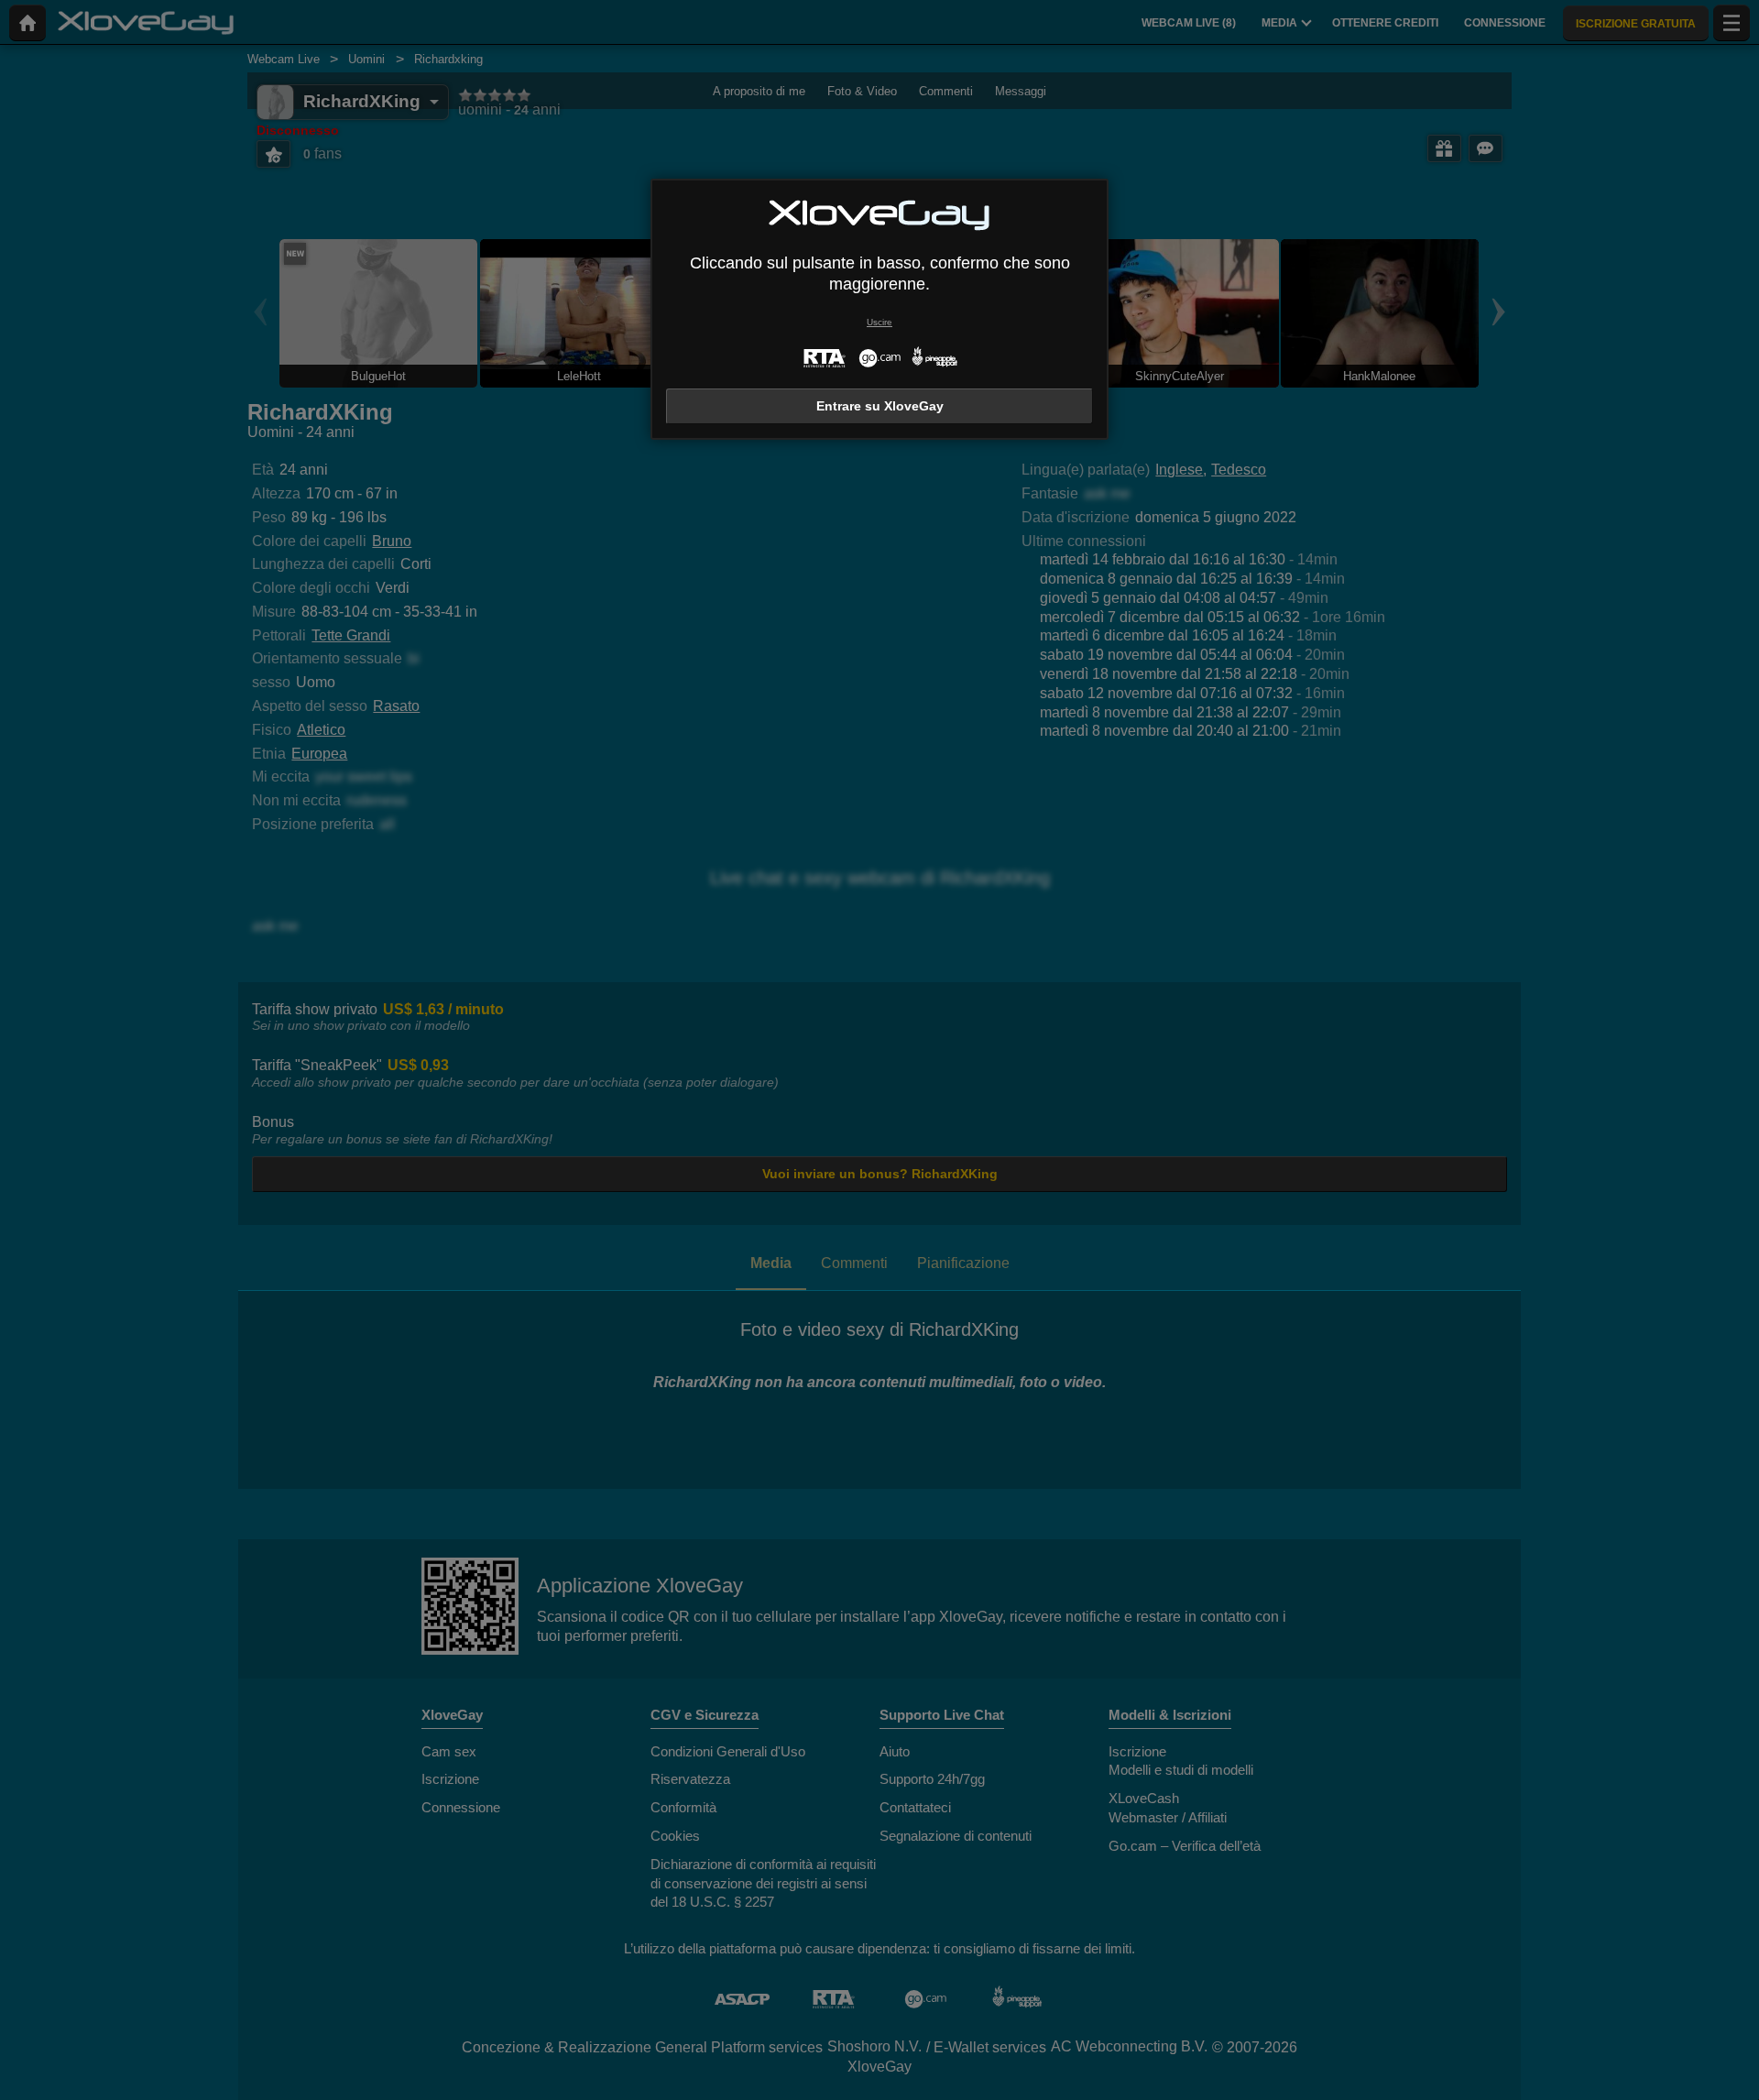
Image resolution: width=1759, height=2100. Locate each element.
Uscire (879, 322)
